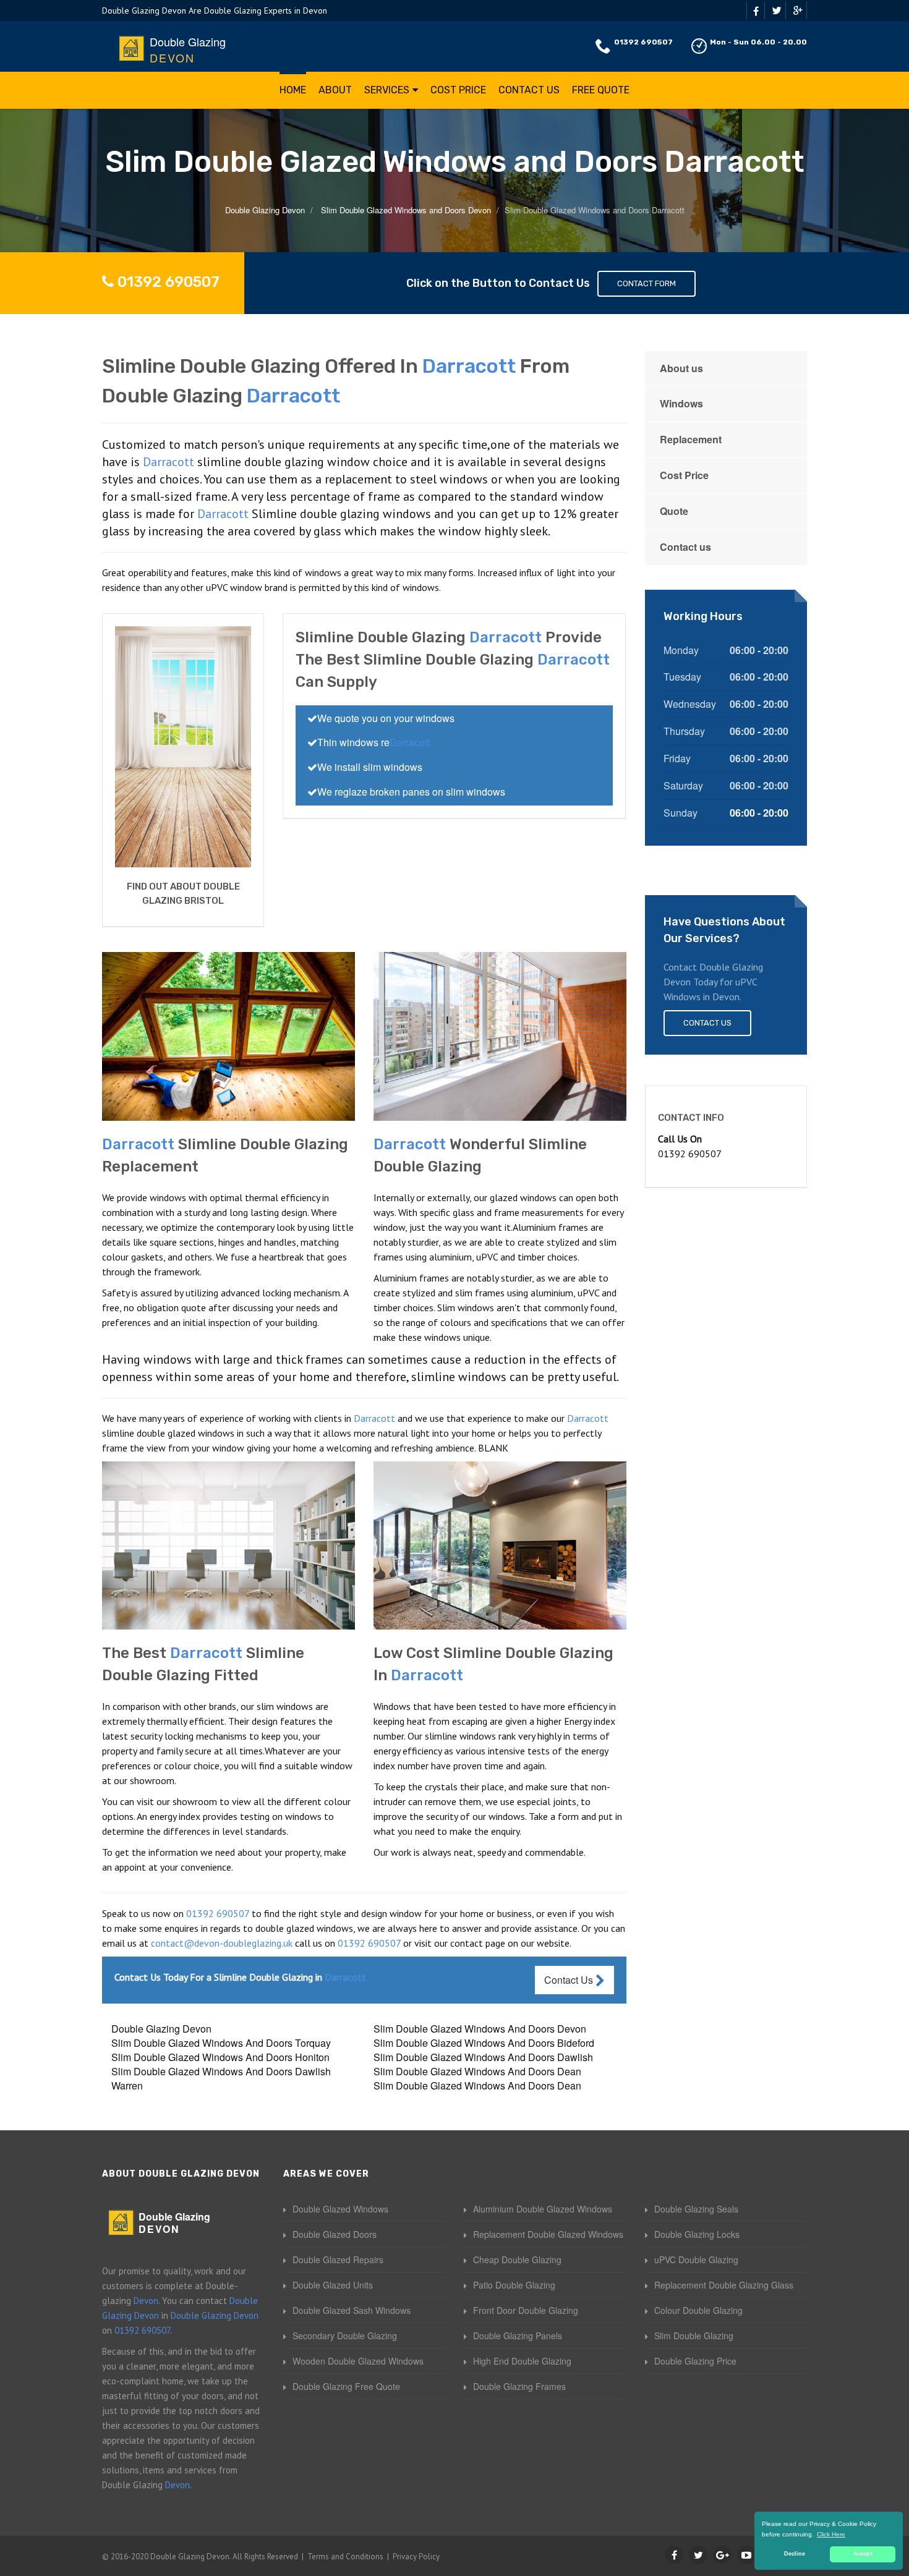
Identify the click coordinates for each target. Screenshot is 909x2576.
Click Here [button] (831, 2534)
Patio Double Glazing (514, 2285)
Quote (674, 511)
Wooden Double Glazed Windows (358, 2361)
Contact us (685, 547)
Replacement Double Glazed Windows (548, 2234)
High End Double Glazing (522, 2361)
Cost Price (458, 90)
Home (293, 90)
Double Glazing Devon (161, 2029)
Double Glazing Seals (696, 2209)
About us (681, 368)
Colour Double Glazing (698, 2310)
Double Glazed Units (333, 2285)
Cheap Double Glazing (517, 2259)
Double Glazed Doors (335, 2234)
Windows (681, 403)
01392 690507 (643, 42)
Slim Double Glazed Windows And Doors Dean (477, 2071)
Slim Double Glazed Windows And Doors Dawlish (483, 2057)
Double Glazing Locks (697, 2234)
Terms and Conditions (345, 2557)
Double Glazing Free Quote (346, 2386)
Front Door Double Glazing (526, 2310)
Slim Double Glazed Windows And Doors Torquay (221, 2043)
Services (387, 90)
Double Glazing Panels (518, 2336)
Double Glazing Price (695, 2361)
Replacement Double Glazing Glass (724, 2285)
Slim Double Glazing (694, 2336)
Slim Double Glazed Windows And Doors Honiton (220, 2057)
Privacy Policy (416, 2557)
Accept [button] (863, 2554)
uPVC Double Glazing (696, 2259)
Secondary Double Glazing (345, 2336)
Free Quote (601, 90)
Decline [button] (795, 2554)
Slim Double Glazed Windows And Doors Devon (480, 2029)
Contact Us (529, 90)
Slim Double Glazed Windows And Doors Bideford (484, 2043)
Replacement (691, 439)
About (335, 90)
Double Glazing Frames (519, 2386)
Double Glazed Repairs (338, 2259)
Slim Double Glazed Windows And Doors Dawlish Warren (221, 2078)
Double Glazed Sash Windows (352, 2310)
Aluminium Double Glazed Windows (543, 2209)
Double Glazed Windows (340, 2209)
